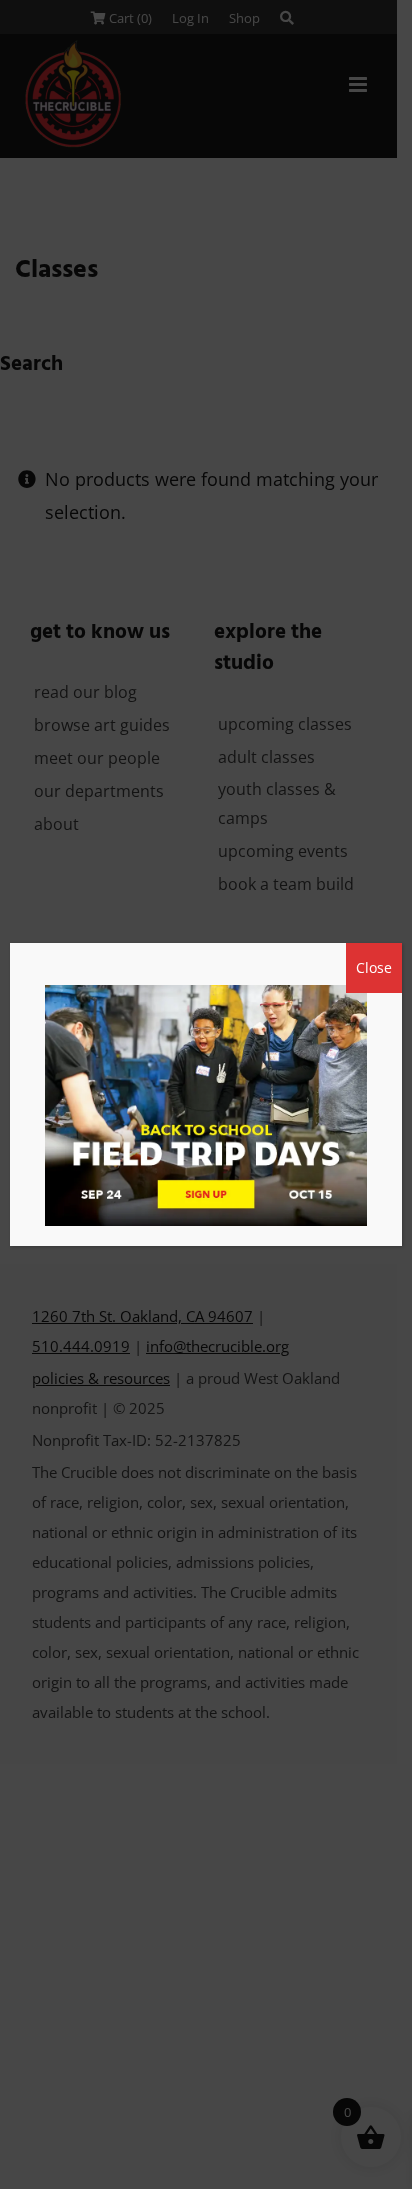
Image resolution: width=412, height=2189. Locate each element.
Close (374, 967)
